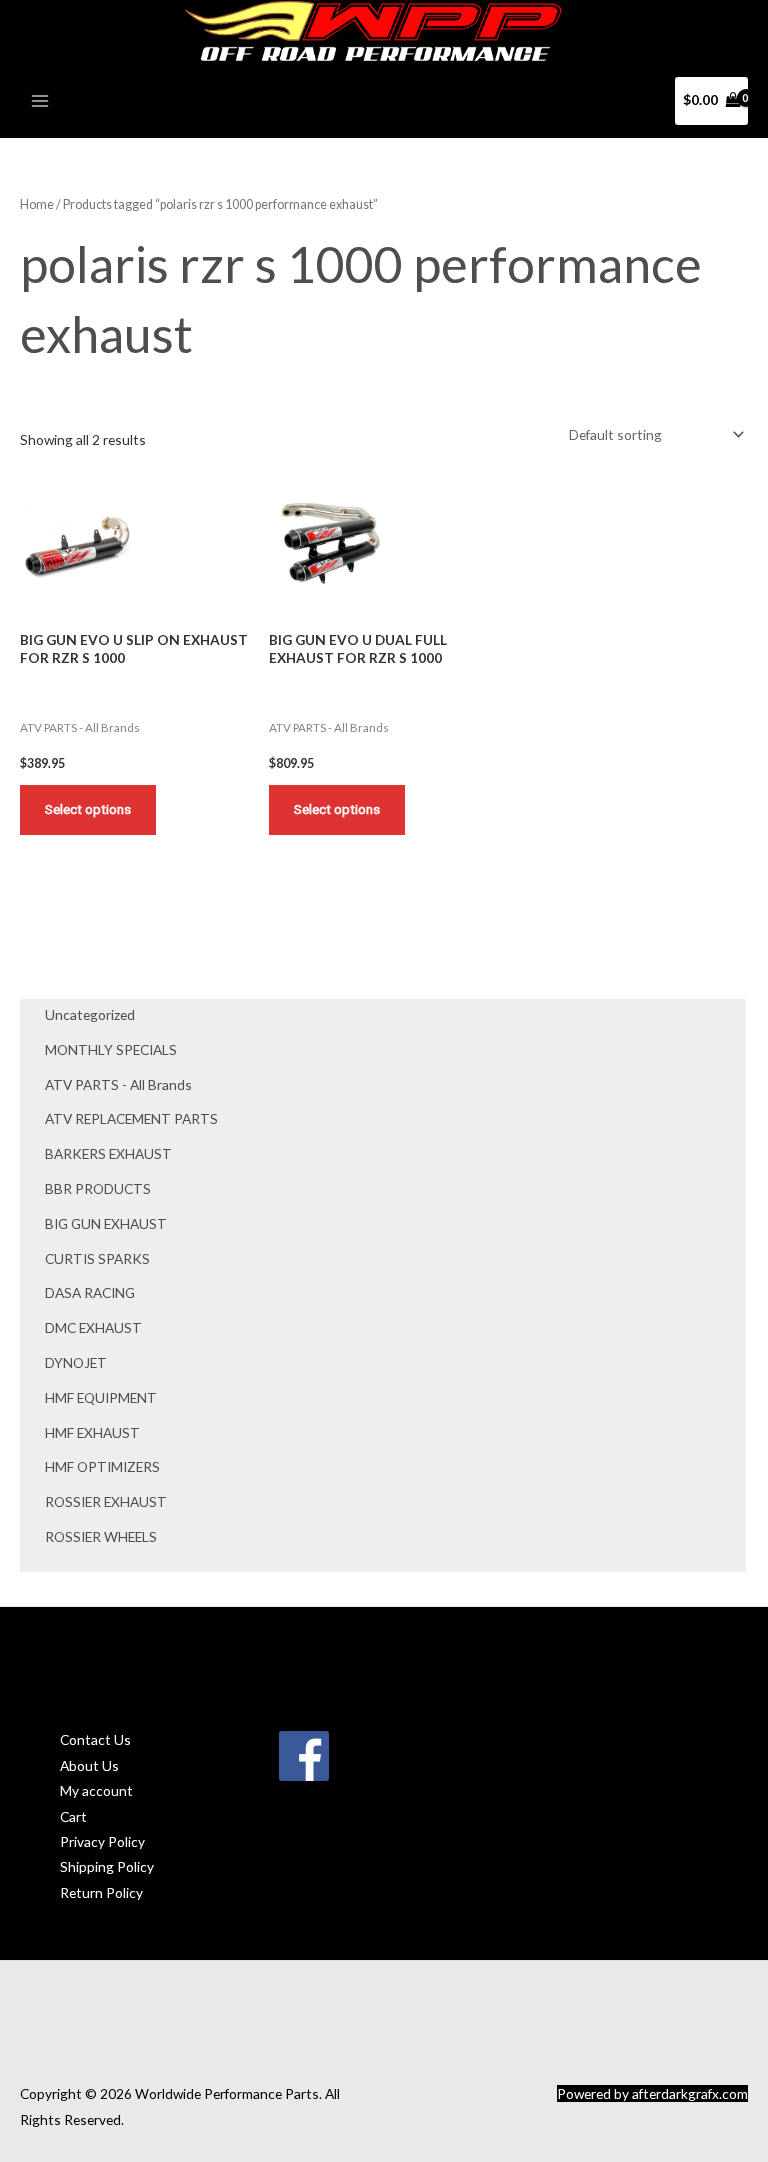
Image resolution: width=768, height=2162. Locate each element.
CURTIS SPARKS (97, 1258)
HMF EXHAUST (92, 1432)
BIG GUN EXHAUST (106, 1223)
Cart (73, 1816)
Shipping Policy (107, 1866)
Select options (88, 809)
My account (96, 1790)
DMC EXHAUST (93, 1327)
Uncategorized (90, 1014)
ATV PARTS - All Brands (118, 1084)
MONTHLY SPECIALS (111, 1049)
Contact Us (95, 1739)
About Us (89, 1765)
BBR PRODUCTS (98, 1188)
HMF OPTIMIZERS (102, 1466)
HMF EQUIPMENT (101, 1397)
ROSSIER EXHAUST (106, 1501)
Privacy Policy (102, 1841)
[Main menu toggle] (39, 100)
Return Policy (101, 1892)
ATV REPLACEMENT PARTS (131, 1118)
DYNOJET (76, 1362)
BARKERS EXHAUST (108, 1153)
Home (37, 204)
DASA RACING (90, 1292)
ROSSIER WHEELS (101, 1536)
